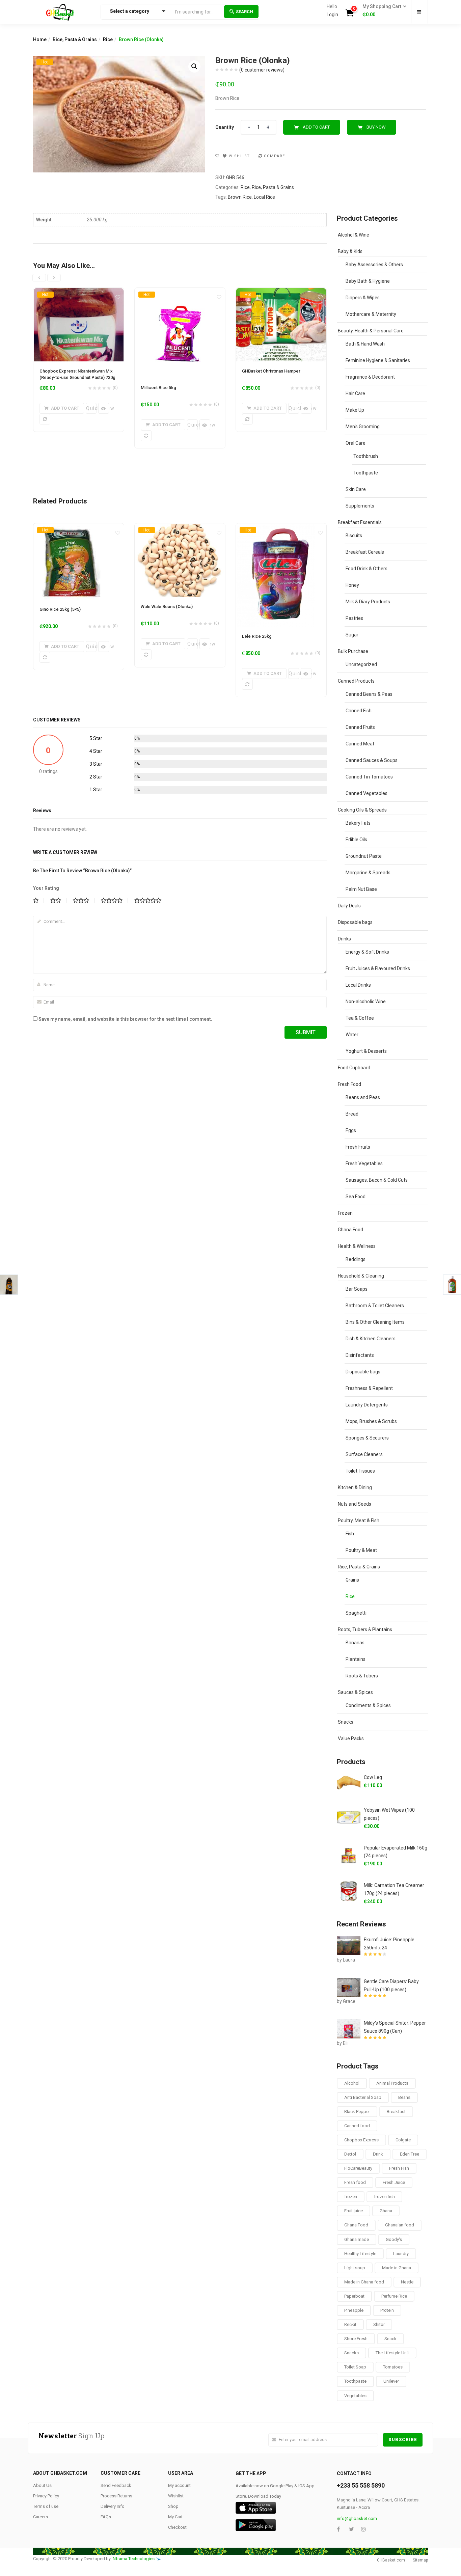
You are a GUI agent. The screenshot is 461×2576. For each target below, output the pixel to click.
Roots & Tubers (362, 1676)
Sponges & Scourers (367, 1438)
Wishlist (176, 2496)
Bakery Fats (358, 823)
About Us (42, 2485)
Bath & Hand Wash (365, 344)
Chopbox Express (361, 2140)
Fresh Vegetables (364, 1163)
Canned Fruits (360, 727)
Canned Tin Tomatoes (369, 777)
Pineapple (354, 2310)
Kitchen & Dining (355, 1487)
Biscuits (354, 536)
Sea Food (356, 1197)
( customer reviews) (262, 70)
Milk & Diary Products (368, 602)
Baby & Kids (350, 251)
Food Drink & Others (367, 569)
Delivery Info (113, 2506)
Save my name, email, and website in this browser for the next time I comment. (125, 1019)
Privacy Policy (46, 2496)
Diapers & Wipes (363, 298)
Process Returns (116, 2496)
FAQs (106, 2517)
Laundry (401, 2254)
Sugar (352, 635)
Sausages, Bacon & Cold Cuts (377, 1180)
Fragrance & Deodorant (370, 377)
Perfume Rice (394, 2296)
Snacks (346, 1722)
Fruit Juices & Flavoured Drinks (378, 968)
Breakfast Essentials (360, 522)
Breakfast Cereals (365, 552)
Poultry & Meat (361, 1550)
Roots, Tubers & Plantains (365, 1629)
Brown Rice (240, 197)
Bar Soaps (357, 1289)
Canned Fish (359, 711)
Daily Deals (349, 906)
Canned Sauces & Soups (372, 760)
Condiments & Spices (368, 1705)
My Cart (175, 2517)
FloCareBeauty (358, 2168)
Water (352, 1035)
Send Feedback (116, 2485)
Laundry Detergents (367, 1405)
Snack (390, 2339)
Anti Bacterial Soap (363, 2097)
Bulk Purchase (353, 651)
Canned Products (356, 681)
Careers (40, 2517)
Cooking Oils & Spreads (362, 810)
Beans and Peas (363, 1097)
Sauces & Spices (355, 1692)
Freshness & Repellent (369, 1388)
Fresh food (355, 2182)
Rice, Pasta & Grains (75, 39)
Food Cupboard (354, 1068)
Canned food (357, 2126)
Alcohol (352, 2083)
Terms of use (46, 2506)
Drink (378, 2154)
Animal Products (392, 2083)
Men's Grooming (363, 427)
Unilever (391, 2381)
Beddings (356, 1259)
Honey (352, 585)
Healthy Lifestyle (360, 2254)
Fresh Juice (394, 2182)
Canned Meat (360, 744)
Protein (387, 2310)
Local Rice (264, 197)
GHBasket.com (391, 2560)
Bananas (355, 1643)
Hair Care (355, 393)
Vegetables (355, 2396)
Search (245, 12)
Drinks (344, 939)
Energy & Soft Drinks (367, 952)
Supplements (360, 506)
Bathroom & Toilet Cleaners (375, 1306)
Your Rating (46, 888)
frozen (351, 2197)
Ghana (386, 2211)
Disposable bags (355, 922)
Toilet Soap (355, 2367)
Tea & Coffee (360, 1018)
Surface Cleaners (364, 1454)
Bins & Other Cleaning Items (375, 1322)
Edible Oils (356, 840)
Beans (404, 2097)
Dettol (350, 2154)
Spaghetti (356, 1613)
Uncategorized (361, 664)
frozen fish (384, 2197)
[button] (382, 11)
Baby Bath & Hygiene (368, 281)
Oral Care (356, 443)
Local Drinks (358, 985)
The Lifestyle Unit (392, 2353)
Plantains (356, 1659)
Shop (173, 2506)
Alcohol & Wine (354, 235)
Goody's (394, 2239)
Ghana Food (350, 1230)
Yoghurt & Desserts (366, 1051)
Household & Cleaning (361, 1276)
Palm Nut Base (361, 889)
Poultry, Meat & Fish (359, 1520)
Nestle (407, 2282)
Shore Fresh (356, 2339)
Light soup (355, 2268)
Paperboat (354, 2296)
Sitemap (420, 2560)
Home (40, 39)
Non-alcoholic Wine (366, 1002)
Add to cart (316, 127)
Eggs (351, 1130)
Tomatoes (393, 2367)
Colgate (403, 2140)
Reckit (350, 2324)
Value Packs (351, 1738)
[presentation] (39, 278)
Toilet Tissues (360, 1471)
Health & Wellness (357, 1246)
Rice (108, 39)
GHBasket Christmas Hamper (271, 371)
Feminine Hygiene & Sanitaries (378, 360)
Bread (352, 1114)
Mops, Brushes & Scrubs (371, 1421)
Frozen (345, 1213)
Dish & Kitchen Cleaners (371, 1339)
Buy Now (376, 127)
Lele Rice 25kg (257, 636)
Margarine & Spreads (368, 873)
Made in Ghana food (364, 2282)
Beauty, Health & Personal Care (371, 331)
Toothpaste (366, 473)
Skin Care (356, 489)
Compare (275, 156)
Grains (352, 1580)
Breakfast (396, 2112)
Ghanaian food (400, 2225)
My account (179, 2485)
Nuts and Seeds (355, 1504)
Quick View (91, 408)
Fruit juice (354, 2211)
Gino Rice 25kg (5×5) (60, 609)
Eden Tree (410, 2154)
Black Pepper (357, 2112)
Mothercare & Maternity (371, 314)
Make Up (355, 410)
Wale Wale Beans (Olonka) (167, 607)
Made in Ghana (397, 2268)
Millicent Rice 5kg (158, 388)
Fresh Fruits (358, 1147)
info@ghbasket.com (357, 2518)
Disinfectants (360, 1355)
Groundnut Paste (364, 856)
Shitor (379, 2324)
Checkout (177, 2527)
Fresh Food (349, 1084)
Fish (350, 1534)
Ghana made (357, 2239)
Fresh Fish (399, 2168)
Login (332, 15)
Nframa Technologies (134, 2559)
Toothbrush (366, 456)
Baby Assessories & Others (374, 265)
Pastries (354, 618)
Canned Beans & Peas (369, 694)
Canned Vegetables (367, 793)
